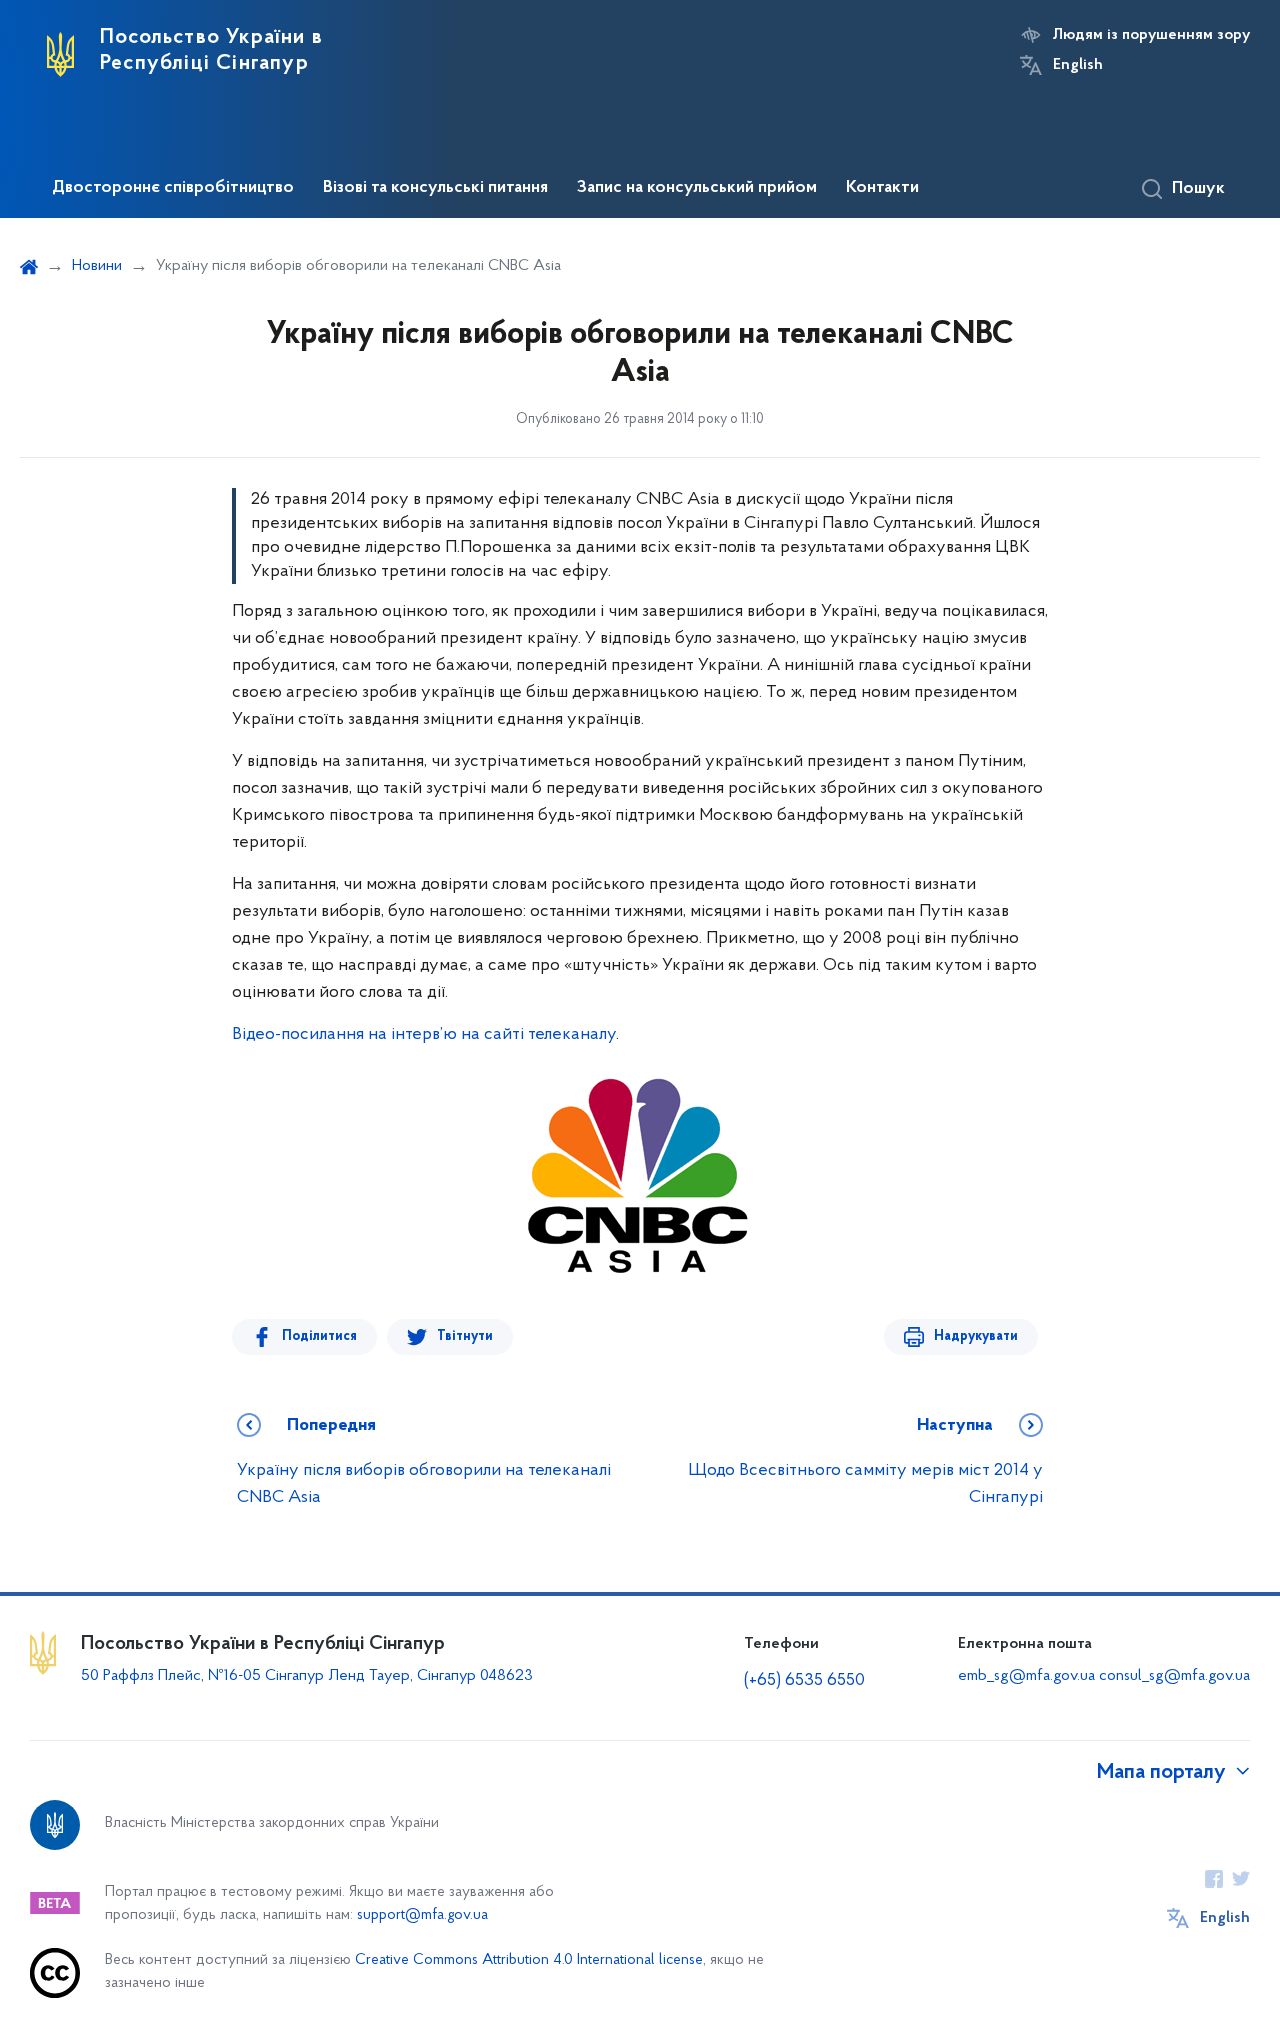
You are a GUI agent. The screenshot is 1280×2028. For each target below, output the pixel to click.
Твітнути (465, 1336)
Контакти (882, 188)
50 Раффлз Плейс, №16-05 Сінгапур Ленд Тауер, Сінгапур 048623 (307, 1676)
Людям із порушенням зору (1151, 35)
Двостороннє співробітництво (173, 188)
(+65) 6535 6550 (804, 1681)
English (1078, 65)
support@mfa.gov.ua (422, 1915)
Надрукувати (976, 1336)
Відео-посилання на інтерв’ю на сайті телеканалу (424, 1035)
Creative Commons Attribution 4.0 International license (529, 1960)
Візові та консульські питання (435, 188)
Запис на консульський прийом (697, 188)
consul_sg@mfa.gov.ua (1174, 1676)
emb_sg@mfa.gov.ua (1026, 1676)
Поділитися (319, 1336)
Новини (97, 266)
